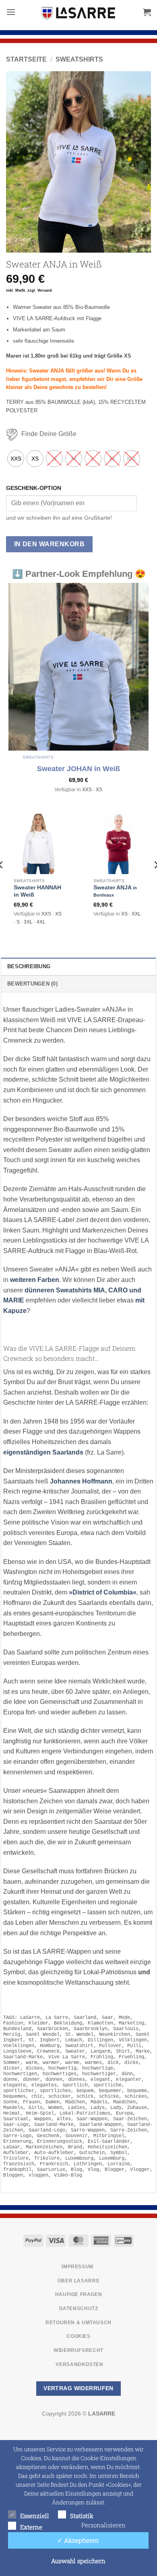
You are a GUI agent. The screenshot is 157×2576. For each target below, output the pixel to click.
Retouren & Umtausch (78, 2322)
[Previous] (19, 162)
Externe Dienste (31, 2528)
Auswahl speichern (78, 2561)
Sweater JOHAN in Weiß (78, 769)
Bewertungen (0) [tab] (32, 984)
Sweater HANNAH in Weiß (37, 891)
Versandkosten (79, 2364)
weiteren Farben (35, 1280)
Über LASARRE (78, 2280)
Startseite (26, 59)
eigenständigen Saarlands (43, 1452)
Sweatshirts (79, 59)
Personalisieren (103, 2525)
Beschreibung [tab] (29, 966)
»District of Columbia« (103, 1592)
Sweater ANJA (115, 891)
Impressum (77, 2267)
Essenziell (35, 2516)
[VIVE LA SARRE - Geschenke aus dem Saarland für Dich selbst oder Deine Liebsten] (78, 13)
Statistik (82, 2516)
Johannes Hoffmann (81, 1481)
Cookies (78, 2336)
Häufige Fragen (79, 2294)
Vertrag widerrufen (78, 2388)
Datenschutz (79, 2309)
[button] (11, 12)
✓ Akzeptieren (78, 2540)
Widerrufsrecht (78, 2350)
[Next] (138, 162)
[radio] (16, 459)
